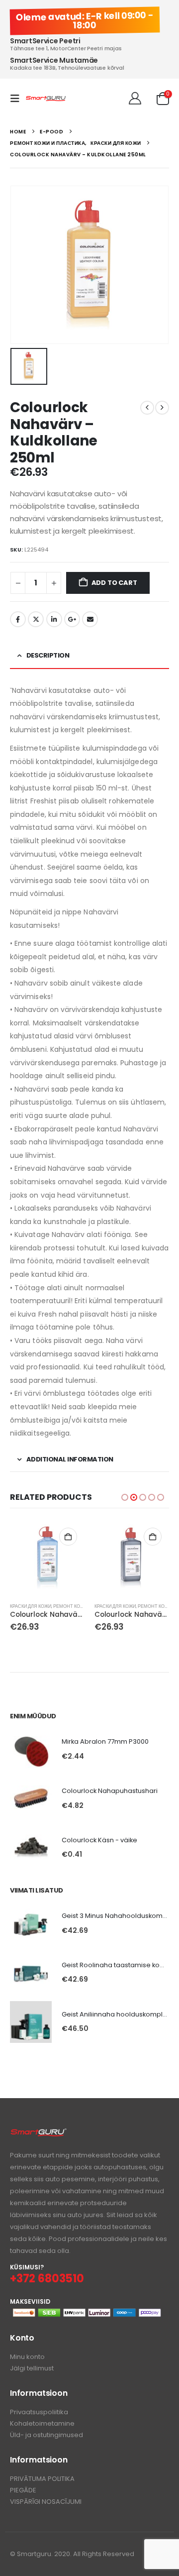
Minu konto (27, 2357)
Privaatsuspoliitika (39, 2412)
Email (90, 619)
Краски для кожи (31, 1606)
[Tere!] (135, 99)
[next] (162, 408)
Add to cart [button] (68, 1537)
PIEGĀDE (23, 2490)
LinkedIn (54, 619)
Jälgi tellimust (32, 2368)
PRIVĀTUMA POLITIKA (42, 2479)
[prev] (147, 408)
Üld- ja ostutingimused (46, 2435)
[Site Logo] (46, 99)
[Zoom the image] (39, 2133)
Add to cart (114, 583)
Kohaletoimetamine (42, 2423)
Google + (72, 619)
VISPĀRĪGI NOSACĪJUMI (46, 2502)
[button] (18, 99)
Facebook (18, 619)
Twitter (36, 619)
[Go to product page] (47, 1558)
